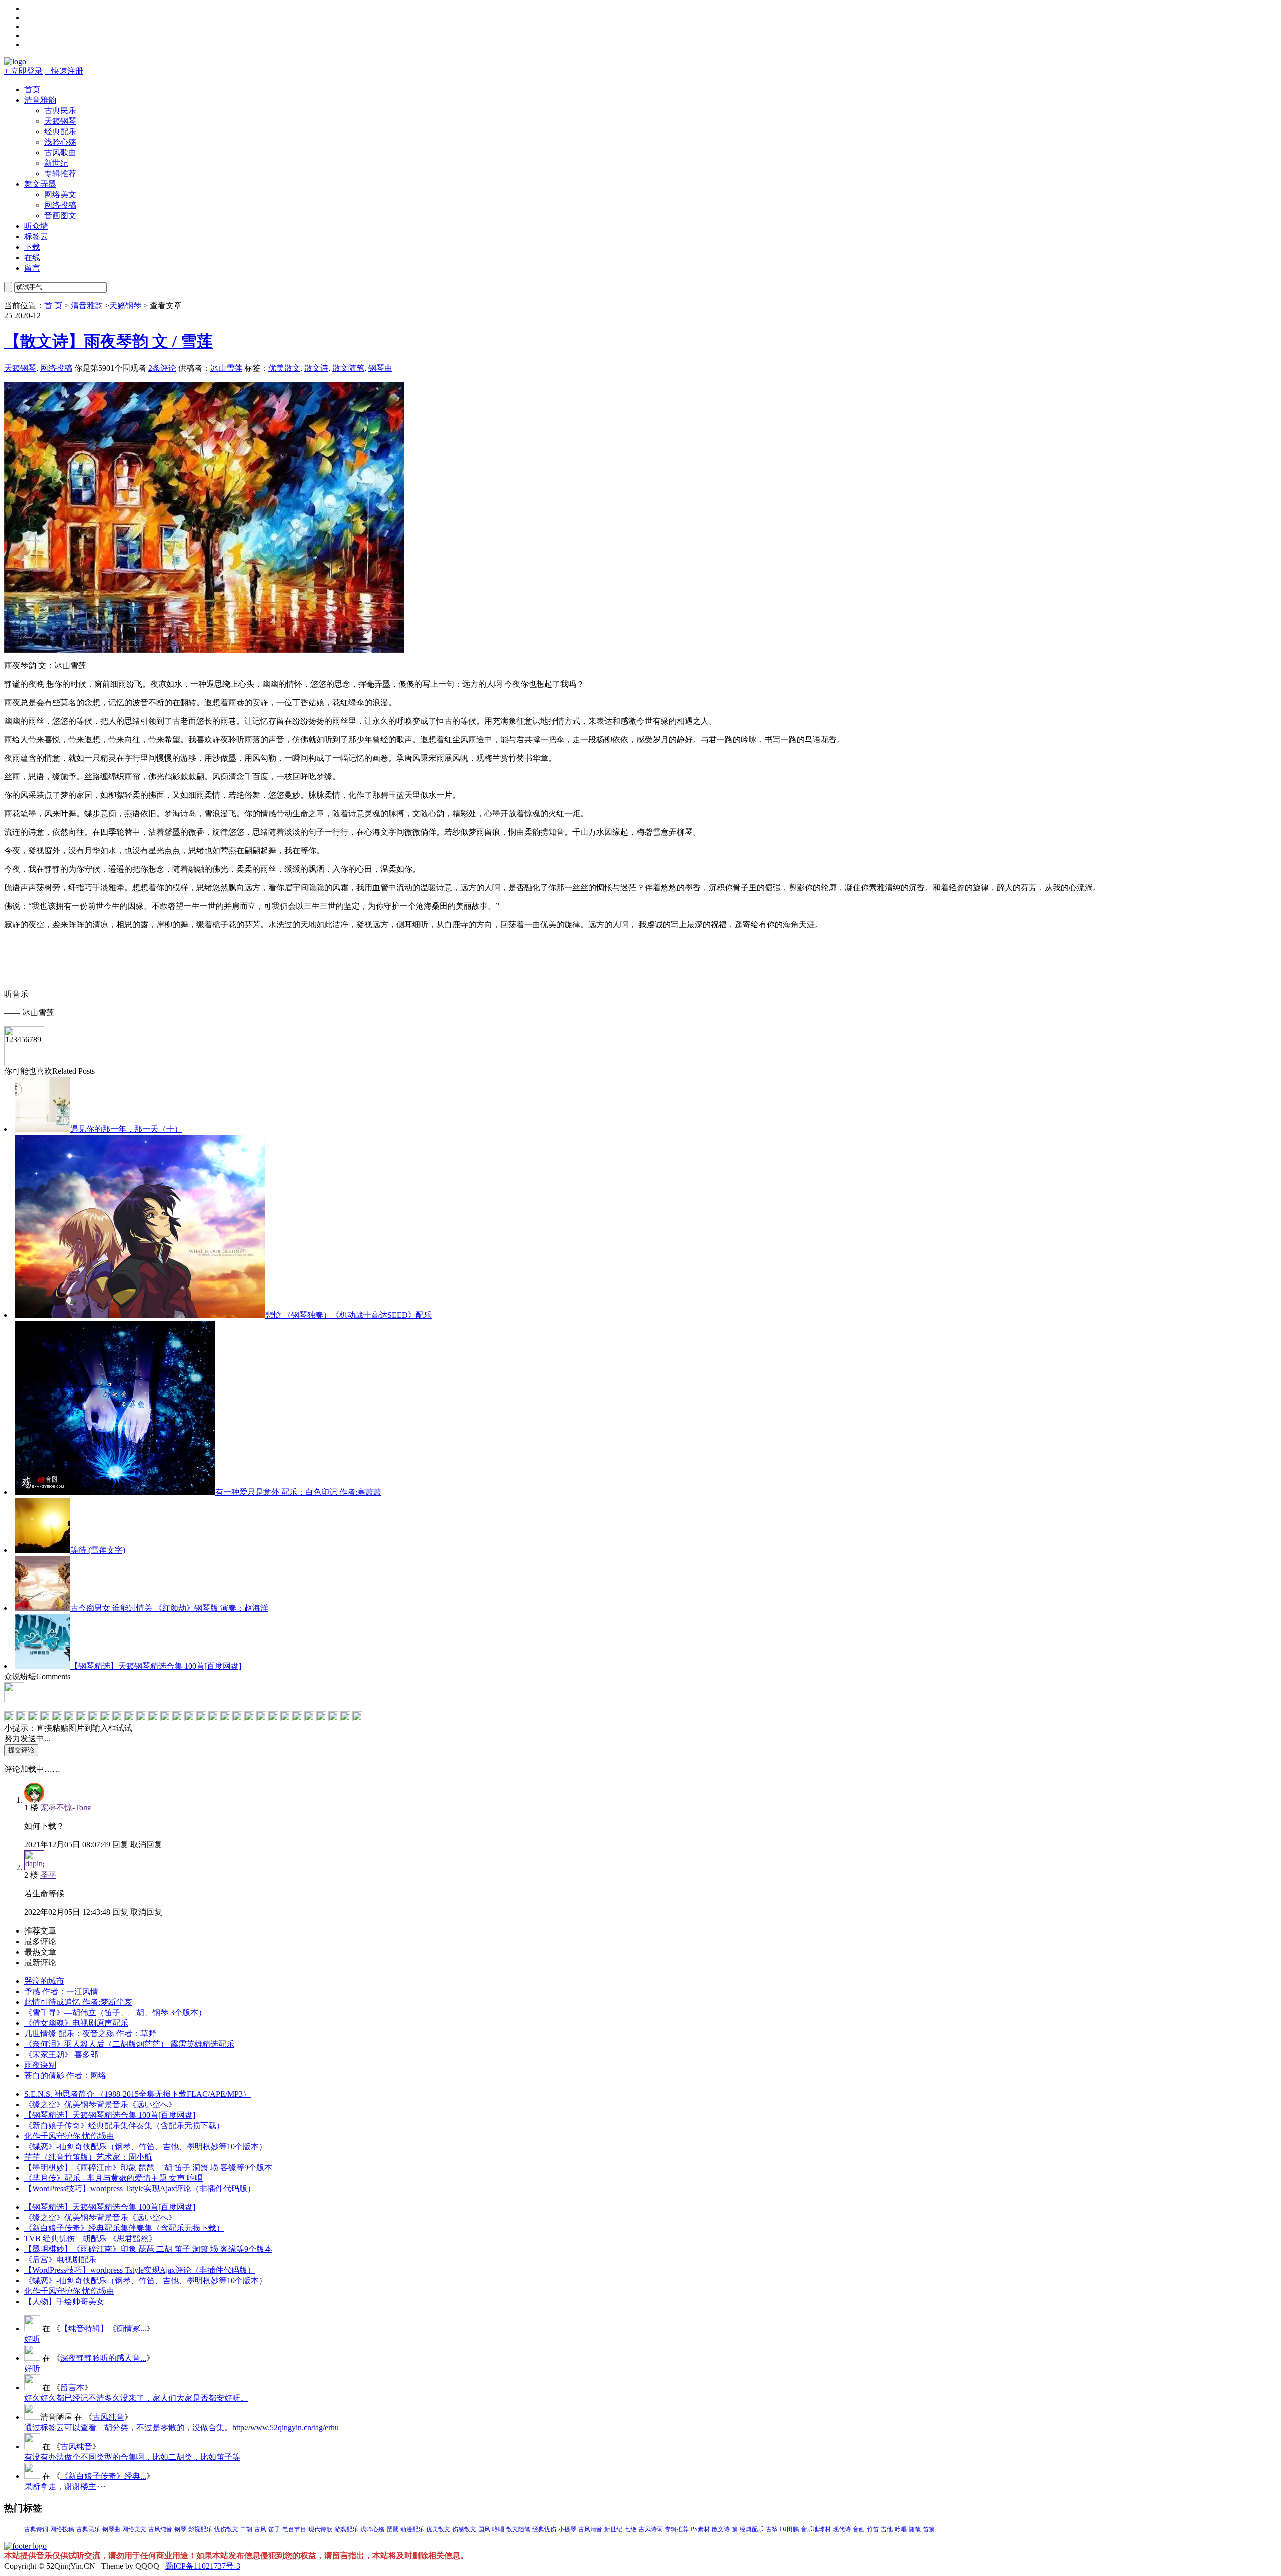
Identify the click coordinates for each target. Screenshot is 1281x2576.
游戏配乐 (346, 2529)
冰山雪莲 (226, 368)
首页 (32, 89)
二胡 (246, 2529)
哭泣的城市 (44, 1981)
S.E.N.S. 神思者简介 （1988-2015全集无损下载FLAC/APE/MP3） (137, 2094)
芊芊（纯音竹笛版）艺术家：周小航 (88, 2157)
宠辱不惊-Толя (65, 1808)
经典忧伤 (544, 2529)
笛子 (274, 2529)
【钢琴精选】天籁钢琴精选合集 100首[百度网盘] (156, 1666)
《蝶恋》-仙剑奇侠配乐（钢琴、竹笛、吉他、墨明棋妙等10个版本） (145, 2146)
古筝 (772, 2529)
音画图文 (60, 215)
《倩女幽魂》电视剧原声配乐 (76, 2023)
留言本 (72, 2388)
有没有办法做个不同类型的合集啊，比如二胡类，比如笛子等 (132, 2457)
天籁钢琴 (60, 121)
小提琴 (567, 2529)
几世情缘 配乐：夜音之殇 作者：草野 (90, 2033)
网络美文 (60, 194)
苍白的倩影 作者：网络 (65, 2075)
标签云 (36, 236)
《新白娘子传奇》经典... (103, 2476)
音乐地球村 (816, 2529)
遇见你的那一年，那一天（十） (126, 1129)
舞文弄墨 (40, 184)
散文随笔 (348, 368)
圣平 (48, 1875)
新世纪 (56, 163)
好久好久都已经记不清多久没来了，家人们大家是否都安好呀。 (136, 2398)
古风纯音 (108, 2417)
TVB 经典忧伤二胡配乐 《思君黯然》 (90, 2238)
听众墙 (36, 226)
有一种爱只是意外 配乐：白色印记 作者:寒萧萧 (298, 1492)
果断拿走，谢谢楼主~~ (65, 2487)
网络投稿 (60, 205)
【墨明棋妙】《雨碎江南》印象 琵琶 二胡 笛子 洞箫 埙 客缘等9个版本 (148, 2167)
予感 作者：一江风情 (61, 1991)
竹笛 (873, 2529)
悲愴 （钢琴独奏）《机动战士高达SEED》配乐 (349, 1315)
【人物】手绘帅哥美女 (64, 2302)
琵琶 (392, 2529)
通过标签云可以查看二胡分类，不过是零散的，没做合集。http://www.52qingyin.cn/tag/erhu (181, 2428)
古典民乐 (60, 110)
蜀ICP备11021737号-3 (203, 2566)
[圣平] (34, 1868)
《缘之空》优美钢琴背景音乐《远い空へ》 (100, 2104)
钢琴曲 (380, 368)
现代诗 (842, 2529)
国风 (484, 2529)
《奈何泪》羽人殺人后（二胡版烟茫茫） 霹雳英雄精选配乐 (129, 2044)
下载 (32, 247)
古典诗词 (36, 2529)
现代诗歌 (320, 2529)
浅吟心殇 (60, 142)
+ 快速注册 (64, 71)
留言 (32, 268)
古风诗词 (651, 2529)
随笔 (915, 2529)
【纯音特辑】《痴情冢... (103, 2329)
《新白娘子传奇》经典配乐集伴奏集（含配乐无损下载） (124, 2125)
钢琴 (180, 2529)
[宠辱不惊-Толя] (34, 1800)
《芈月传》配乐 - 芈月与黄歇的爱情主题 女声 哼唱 (113, 2178)
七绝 (630, 2529)
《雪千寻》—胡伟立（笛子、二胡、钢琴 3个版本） (115, 2012)
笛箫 (929, 2529)
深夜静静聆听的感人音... (103, 2358)
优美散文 (284, 368)
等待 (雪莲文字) (98, 1550)
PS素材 (700, 2529)
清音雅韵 (40, 100)
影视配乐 (200, 2529)
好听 (32, 2339)
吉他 (887, 2529)
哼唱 (498, 2529)
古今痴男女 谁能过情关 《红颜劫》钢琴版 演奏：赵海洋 (169, 1608)
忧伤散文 (226, 2529)
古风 (260, 2529)
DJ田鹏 (789, 2529)
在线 (32, 257)
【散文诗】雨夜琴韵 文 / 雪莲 (108, 341)
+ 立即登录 (23, 71)
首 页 (53, 305)
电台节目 (294, 2529)
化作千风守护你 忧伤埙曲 (69, 2136)
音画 (859, 2529)
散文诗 (316, 368)
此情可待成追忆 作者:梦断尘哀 (78, 2002)
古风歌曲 (60, 152)
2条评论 (162, 368)
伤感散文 (464, 2529)
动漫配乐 (412, 2529)
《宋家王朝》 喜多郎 (61, 2054)
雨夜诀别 (40, 2065)
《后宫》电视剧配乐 (60, 2260)
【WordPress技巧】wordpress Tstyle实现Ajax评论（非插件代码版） (140, 2188)
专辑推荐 (60, 173)
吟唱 (901, 2529)
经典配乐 (60, 131)
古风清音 (590, 2529)
